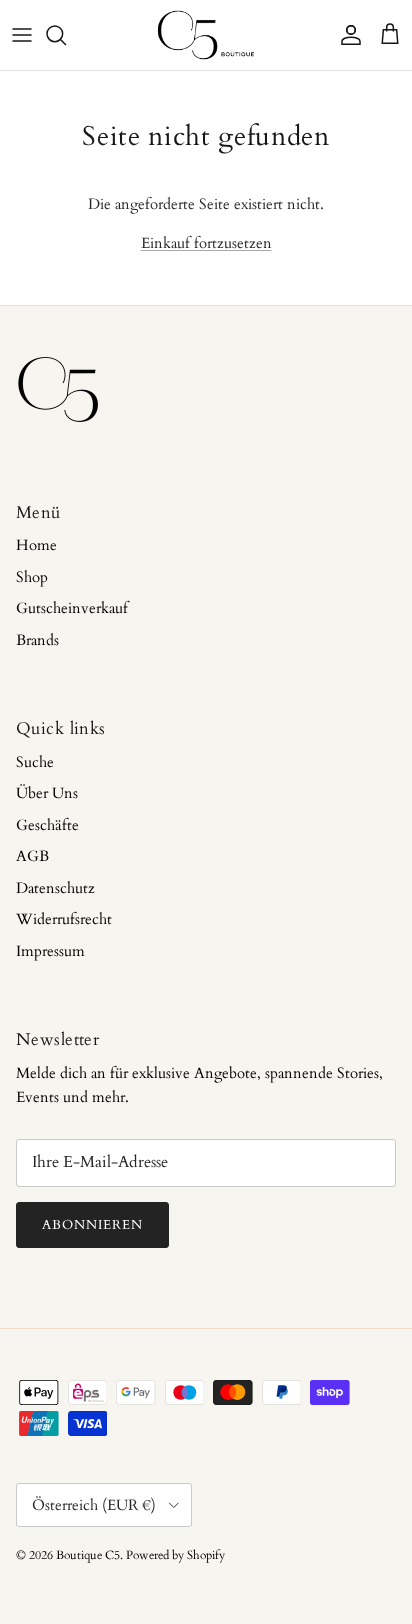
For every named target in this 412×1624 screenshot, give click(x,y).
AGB (32, 856)
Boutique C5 (88, 1555)
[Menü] (22, 35)
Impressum (50, 951)
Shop (32, 577)
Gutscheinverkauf (72, 608)
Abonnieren (92, 1225)
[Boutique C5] (206, 35)
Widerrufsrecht (64, 919)
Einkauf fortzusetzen (206, 243)
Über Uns (47, 793)
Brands (37, 640)
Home (36, 545)
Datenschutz (55, 888)
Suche (35, 762)
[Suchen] (66, 35)
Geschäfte (47, 825)
